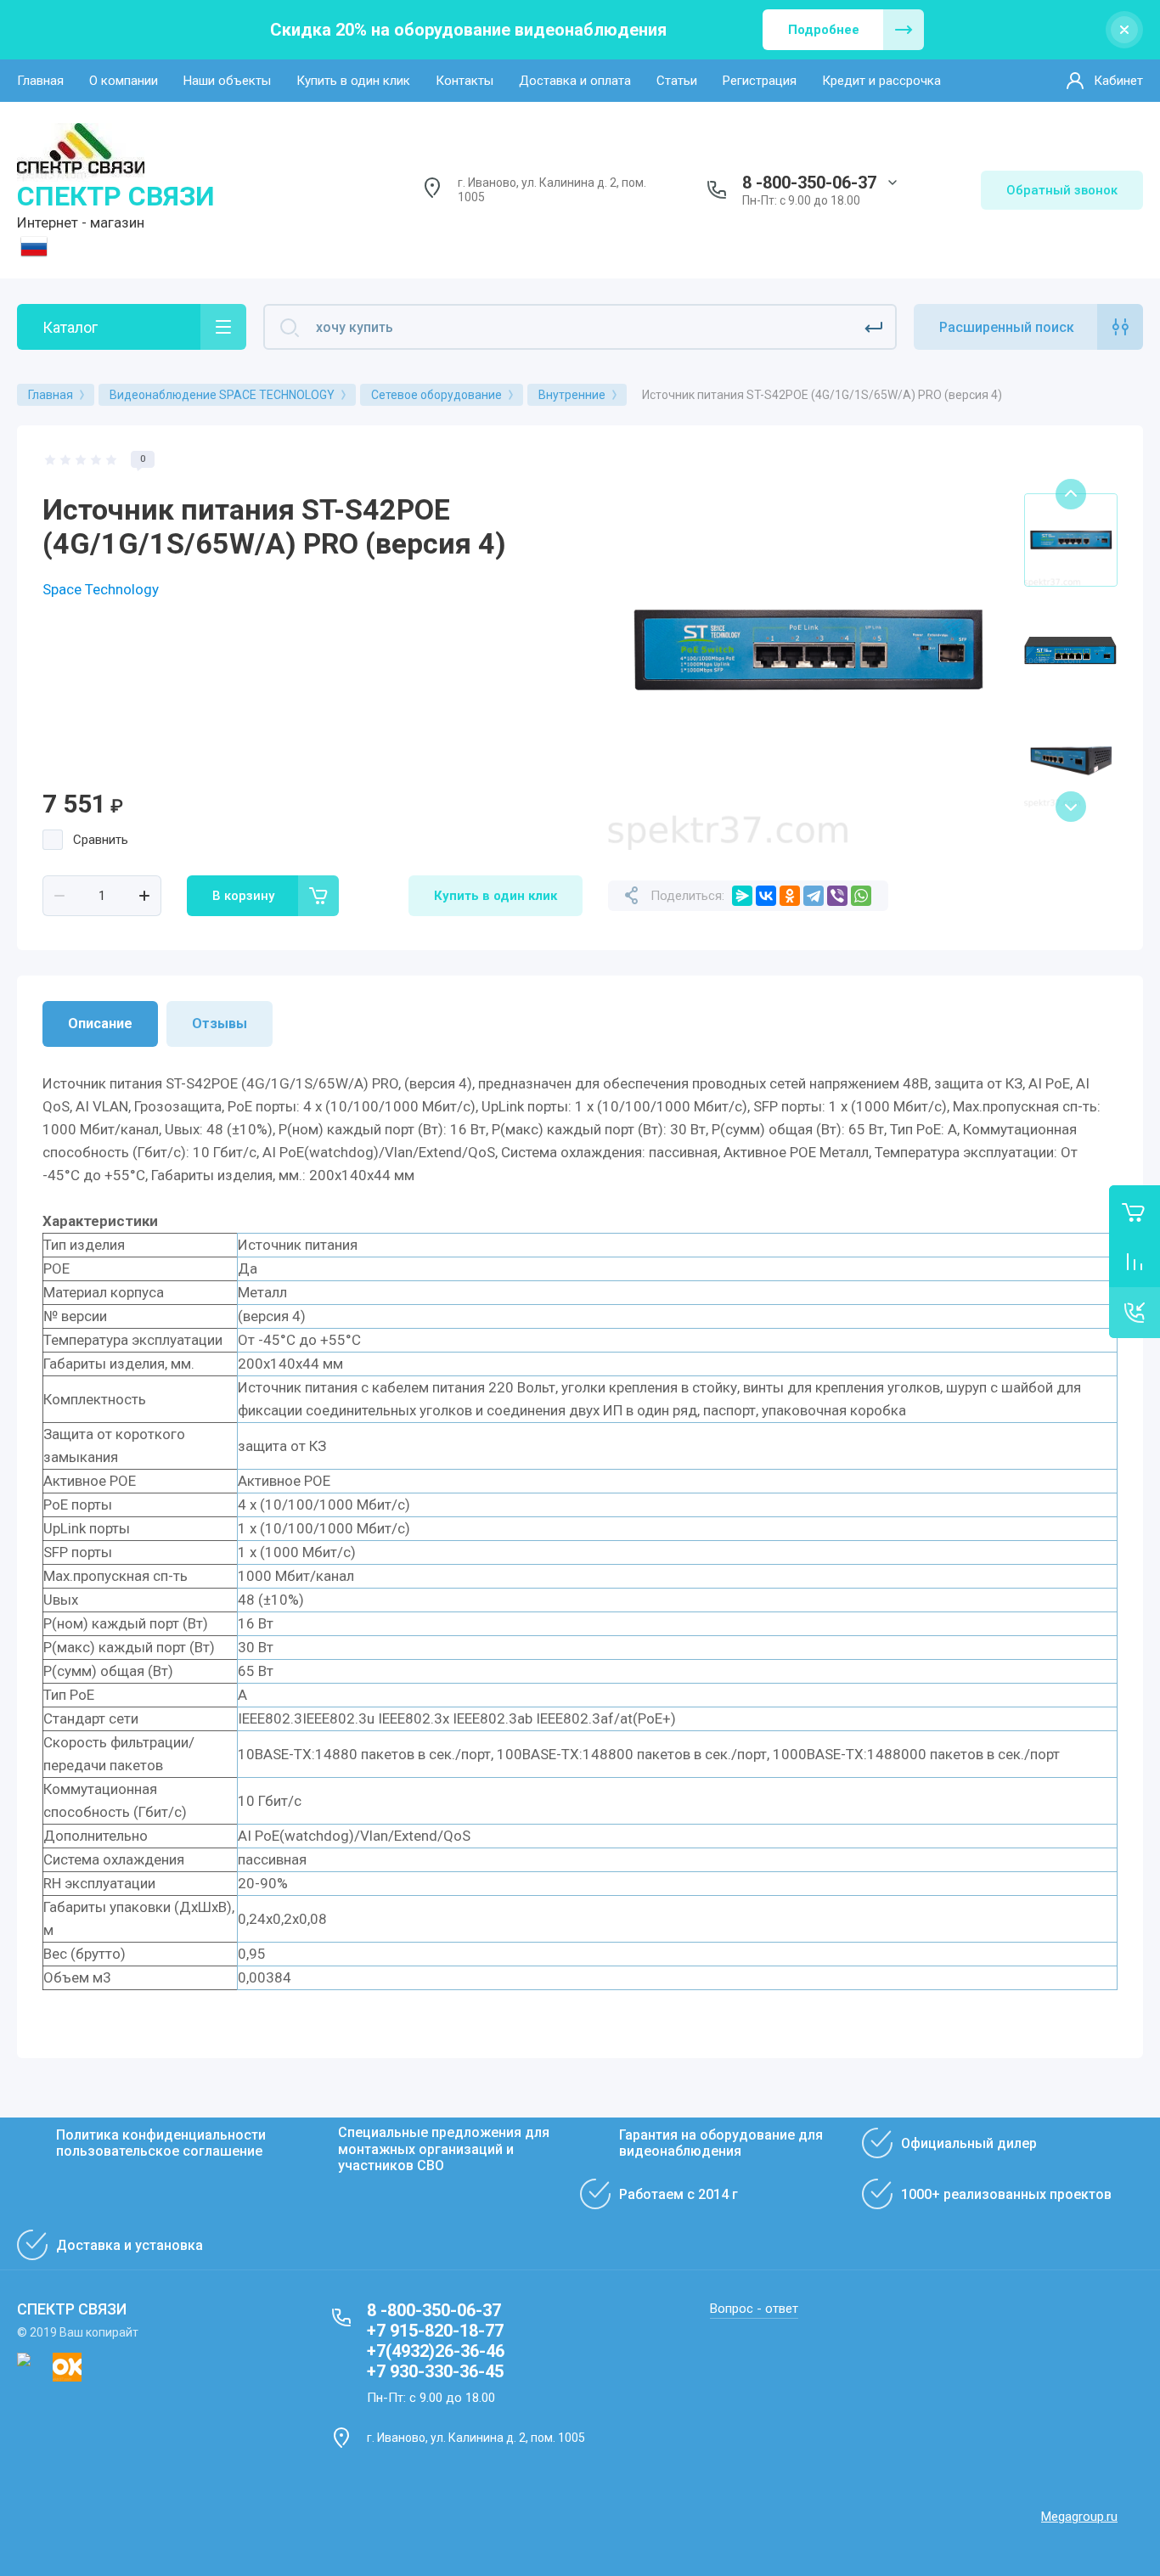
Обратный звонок (1062, 190)
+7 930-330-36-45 (435, 2371)
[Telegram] (814, 896)
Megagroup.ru (1079, 2517)
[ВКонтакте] (766, 896)
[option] (808, 650)
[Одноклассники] (790, 896)
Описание (100, 1024)
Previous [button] (1071, 494)
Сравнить (101, 840)
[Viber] (837, 896)
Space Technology (101, 589)
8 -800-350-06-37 (809, 183)
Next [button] (1071, 807)
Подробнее (824, 30)
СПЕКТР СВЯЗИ (116, 196)
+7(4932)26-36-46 (436, 2351)
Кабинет (1118, 81)
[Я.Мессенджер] (742, 896)
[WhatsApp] (861, 896)
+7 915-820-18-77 (435, 2331)
